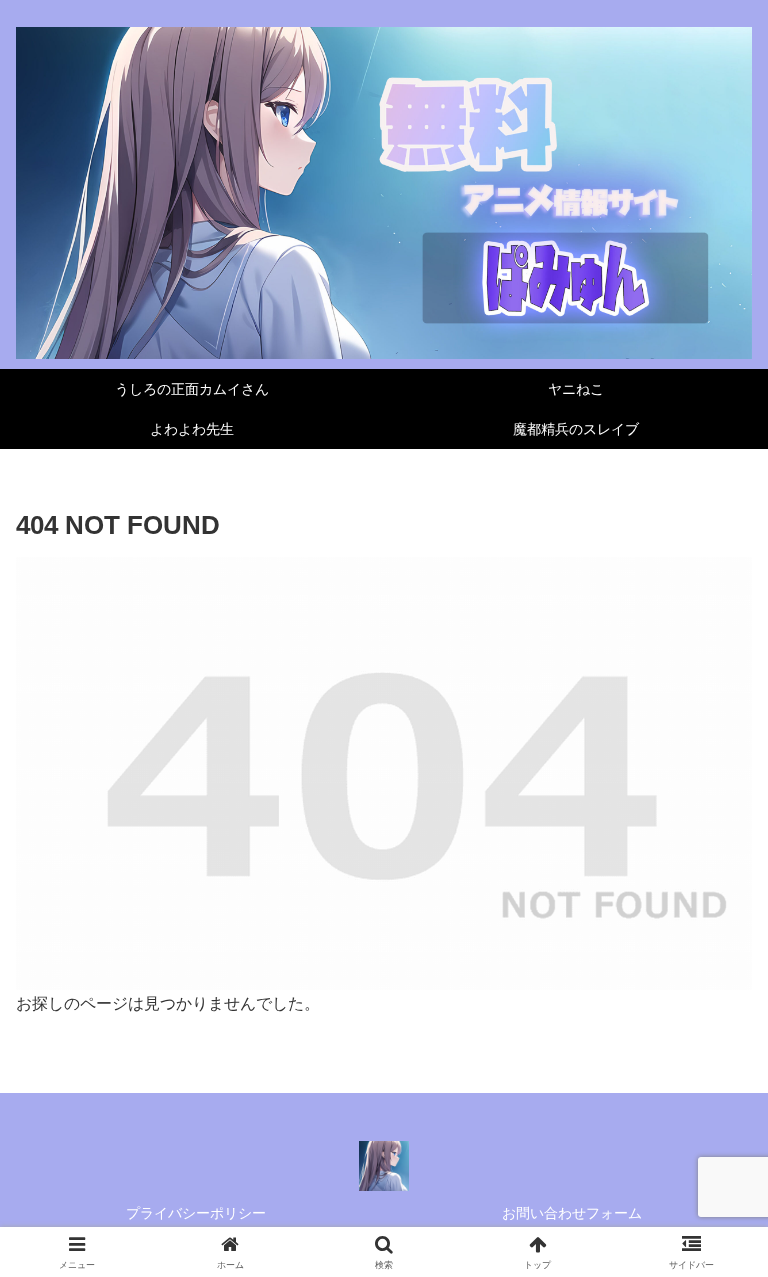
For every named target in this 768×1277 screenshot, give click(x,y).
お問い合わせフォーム (572, 1213)
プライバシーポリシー (196, 1213)
